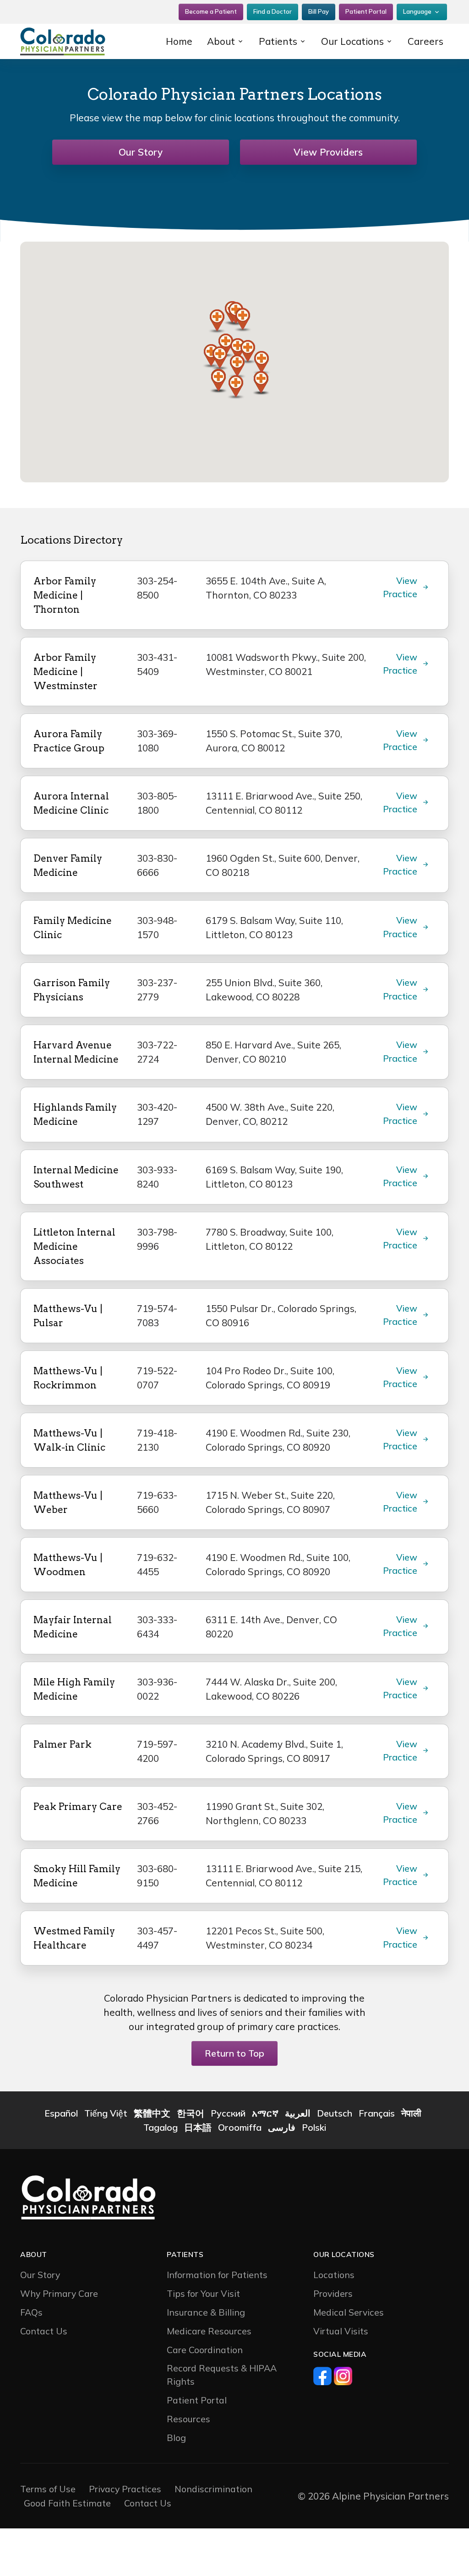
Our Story (141, 152)
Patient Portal (366, 11)
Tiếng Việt (106, 2113)
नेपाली (411, 2113)
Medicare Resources (209, 2331)
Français (377, 2113)
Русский (228, 2113)
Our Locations (352, 41)
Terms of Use (48, 2489)
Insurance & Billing (206, 2312)
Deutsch (335, 2113)
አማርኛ (265, 2113)
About (221, 41)
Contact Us (44, 2331)
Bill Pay (319, 11)
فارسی (282, 2127)
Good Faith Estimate (67, 2503)
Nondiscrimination (213, 2489)
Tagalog (161, 2127)
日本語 (198, 2127)
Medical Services (349, 2312)
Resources (188, 2419)
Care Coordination (205, 2350)
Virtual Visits (341, 2331)
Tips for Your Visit (203, 2293)
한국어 (191, 2113)
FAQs (31, 2312)
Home (179, 41)
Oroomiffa (240, 2127)
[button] (243, 320)
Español (61, 2113)
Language (417, 11)
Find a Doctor (273, 11)
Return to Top (234, 2053)
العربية (298, 2113)
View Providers (328, 152)
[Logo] (79, 41)
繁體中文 (152, 2113)
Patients (278, 41)
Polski (314, 2127)
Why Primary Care (59, 2293)
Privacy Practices (125, 2489)
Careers (425, 41)
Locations (334, 2275)
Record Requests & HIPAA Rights (222, 2375)
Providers (333, 2293)
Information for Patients (217, 2275)
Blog (176, 2438)
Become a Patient (211, 11)
